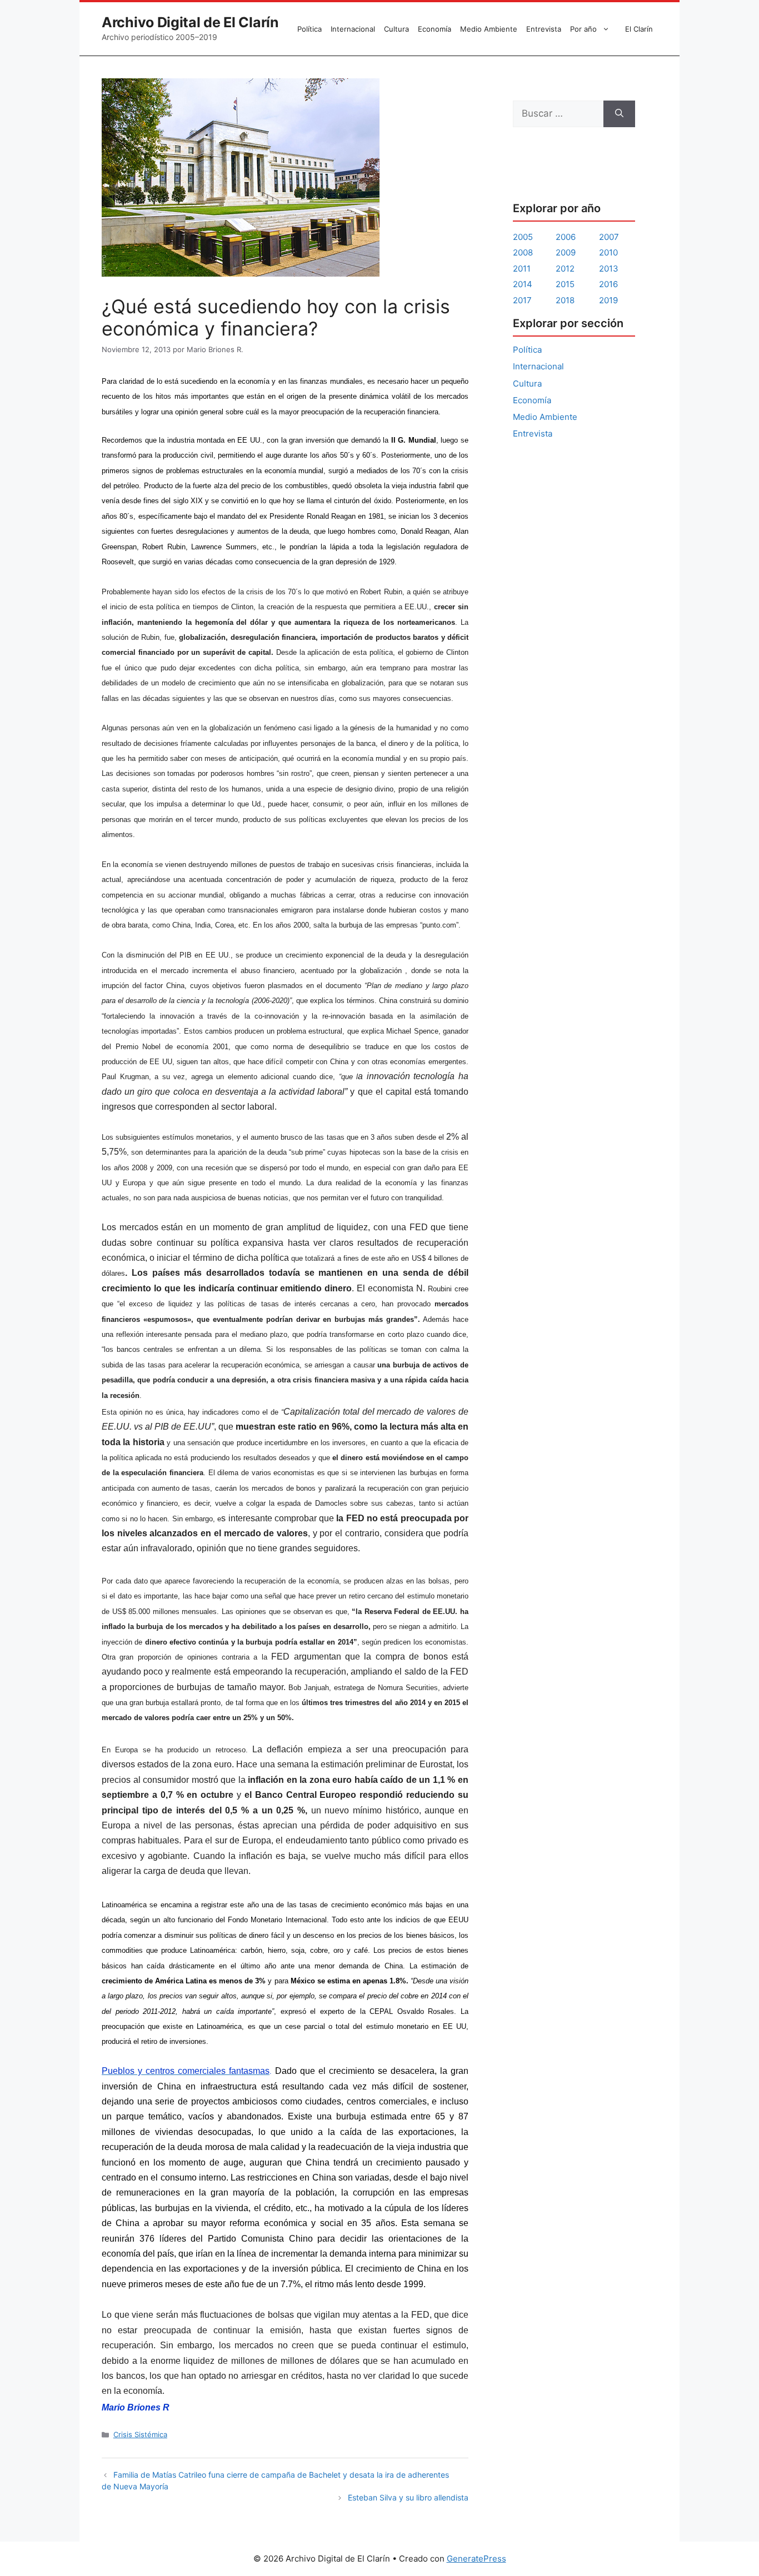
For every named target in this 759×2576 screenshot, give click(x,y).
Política (309, 29)
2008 (523, 252)
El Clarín (639, 29)
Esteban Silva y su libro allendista (408, 2497)
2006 (566, 237)
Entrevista (544, 29)
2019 (608, 300)
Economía (435, 29)
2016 (608, 284)
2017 (522, 300)
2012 (565, 269)
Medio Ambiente (489, 29)
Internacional (353, 29)
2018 (565, 300)
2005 (523, 237)
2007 (609, 237)
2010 (608, 252)
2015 (565, 284)
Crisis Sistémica (140, 2434)
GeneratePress (476, 2559)
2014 (523, 284)
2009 (566, 252)
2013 (609, 269)
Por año (583, 29)
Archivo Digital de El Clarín (190, 22)
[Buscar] (619, 114)
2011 (522, 269)
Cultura (396, 29)
